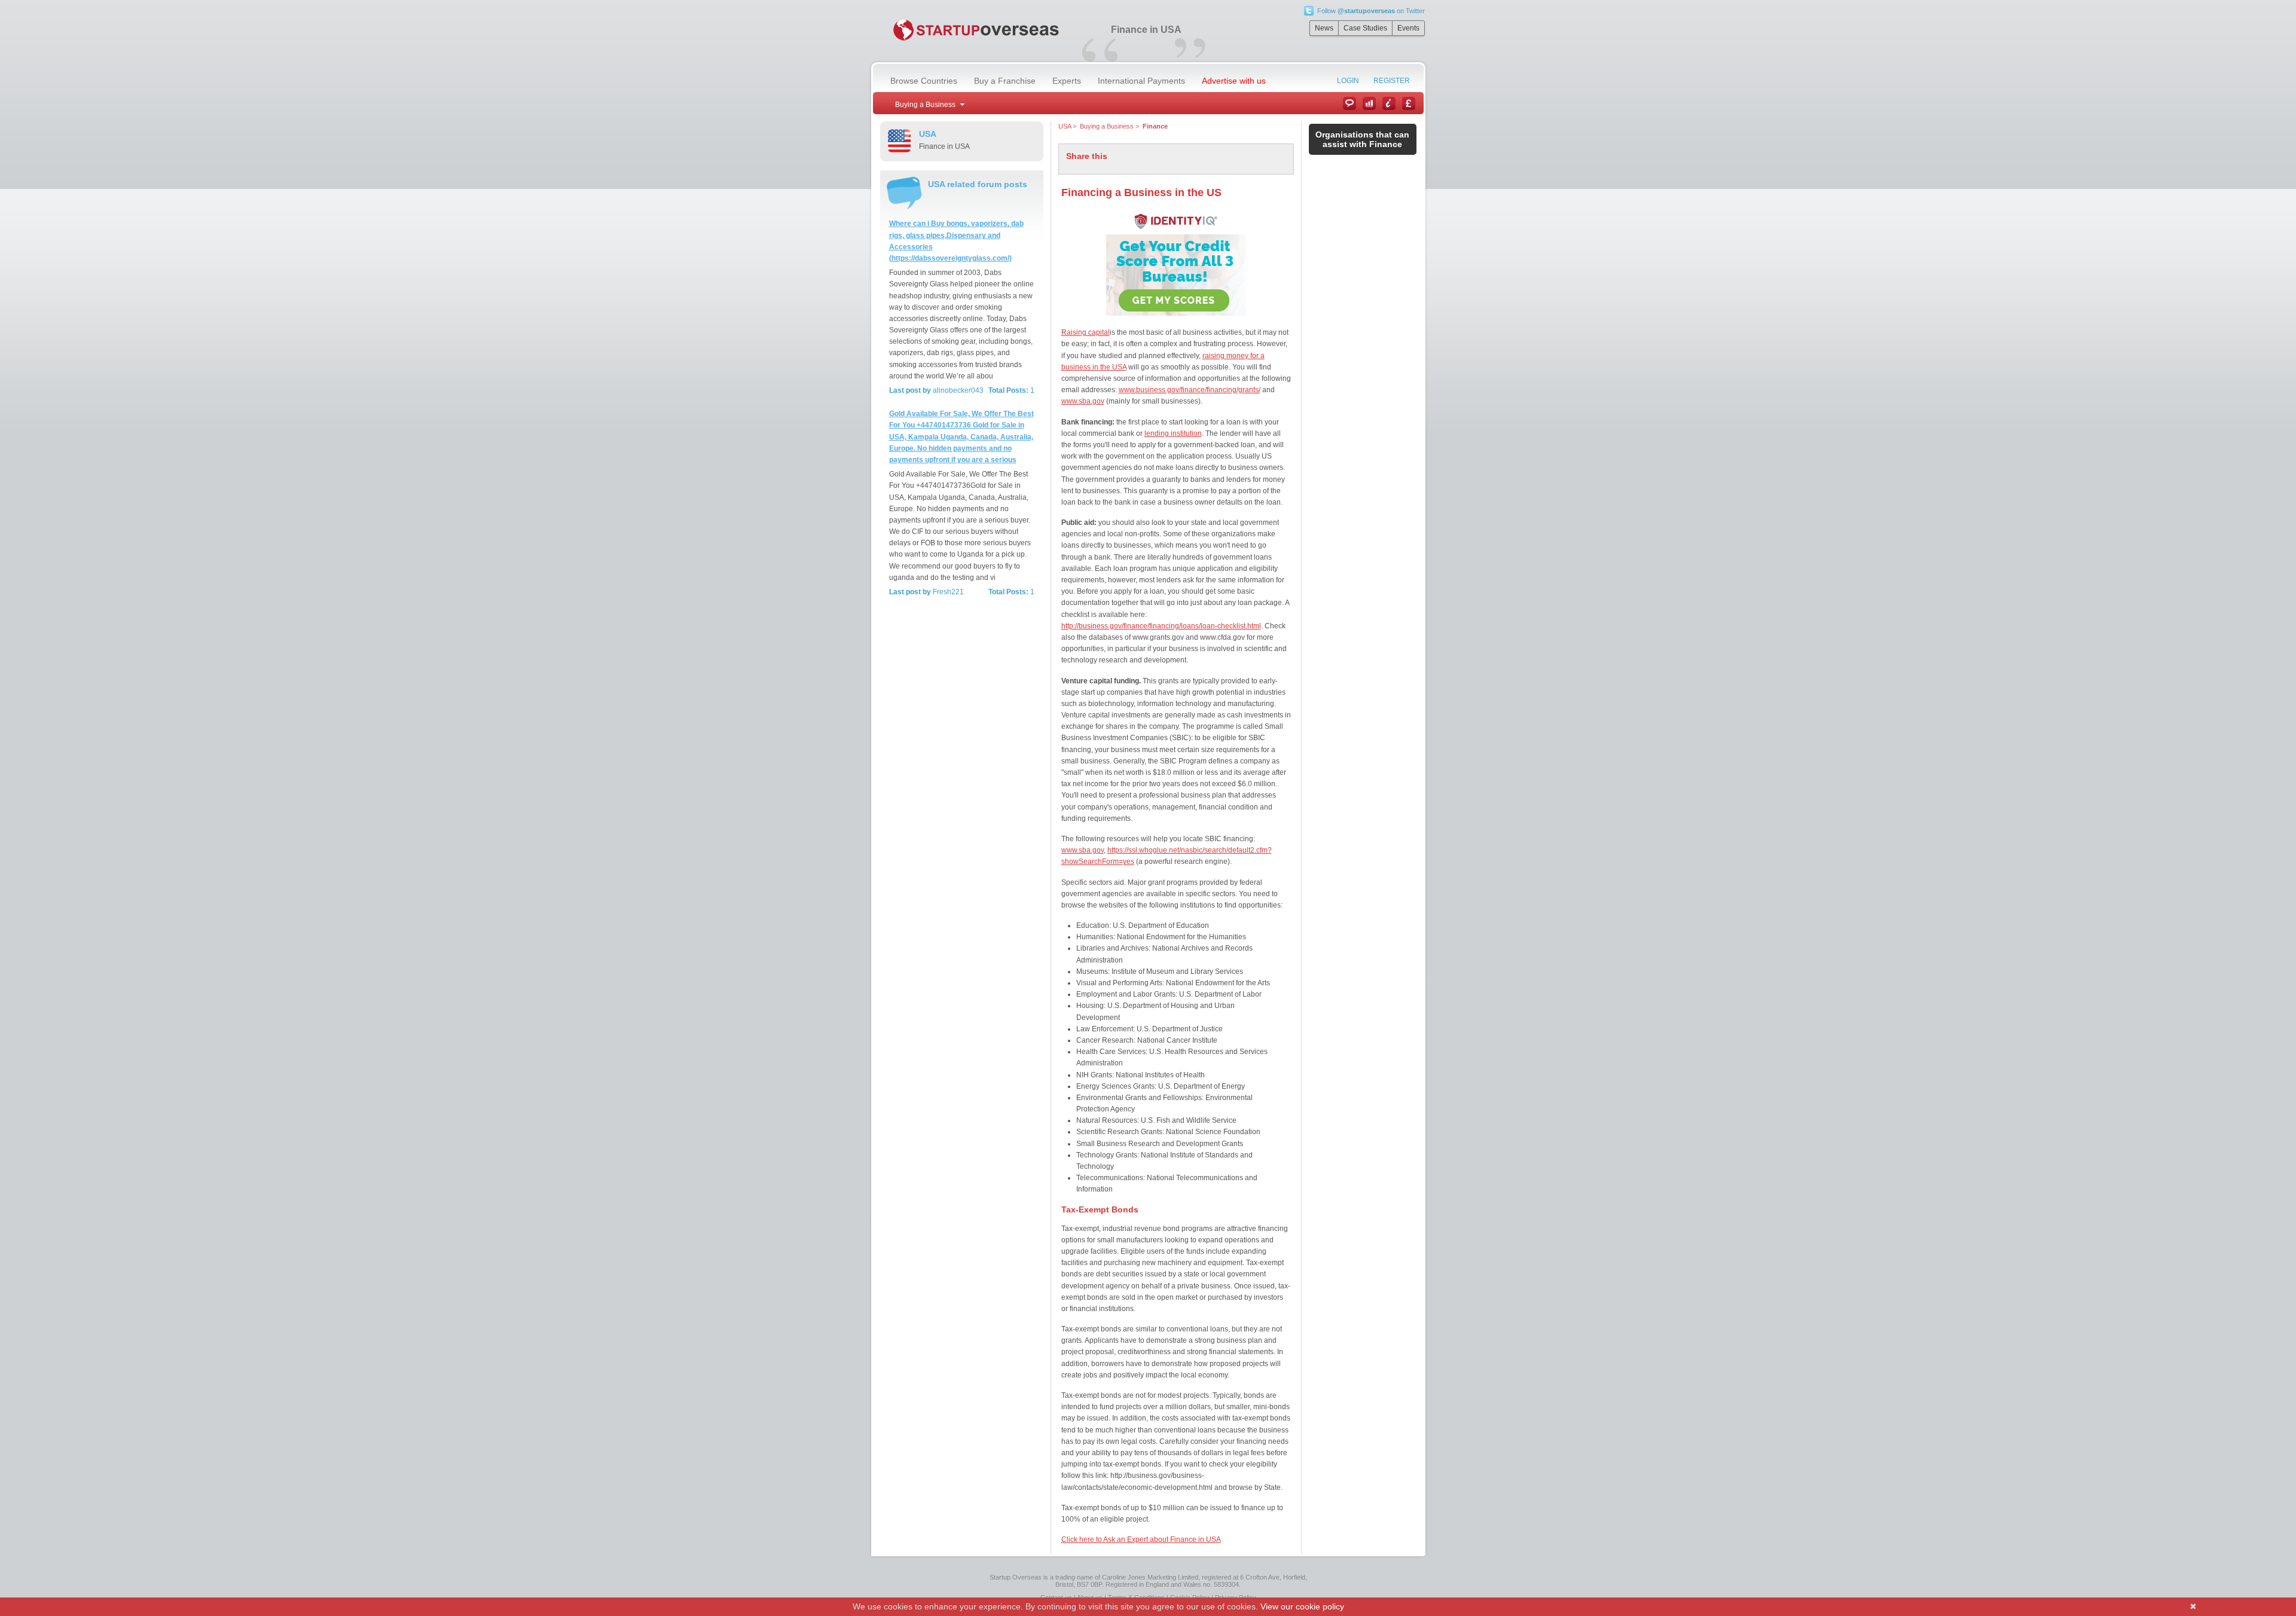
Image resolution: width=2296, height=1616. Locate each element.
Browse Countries (924, 81)
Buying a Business (1107, 126)
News (1324, 28)
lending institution (1173, 433)
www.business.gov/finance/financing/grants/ (1190, 390)
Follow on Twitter (1371, 11)
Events (1408, 28)
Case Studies (1365, 28)
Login (1348, 81)
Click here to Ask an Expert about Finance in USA (1141, 1539)
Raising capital (1086, 332)
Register (1392, 81)
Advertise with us (1234, 81)
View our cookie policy (1302, 1606)
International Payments (1141, 81)
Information (1389, 103)
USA (1065, 126)
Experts (1067, 81)
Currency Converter (1409, 103)
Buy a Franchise (1005, 81)
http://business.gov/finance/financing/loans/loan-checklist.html (1161, 626)
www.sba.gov (1083, 401)
